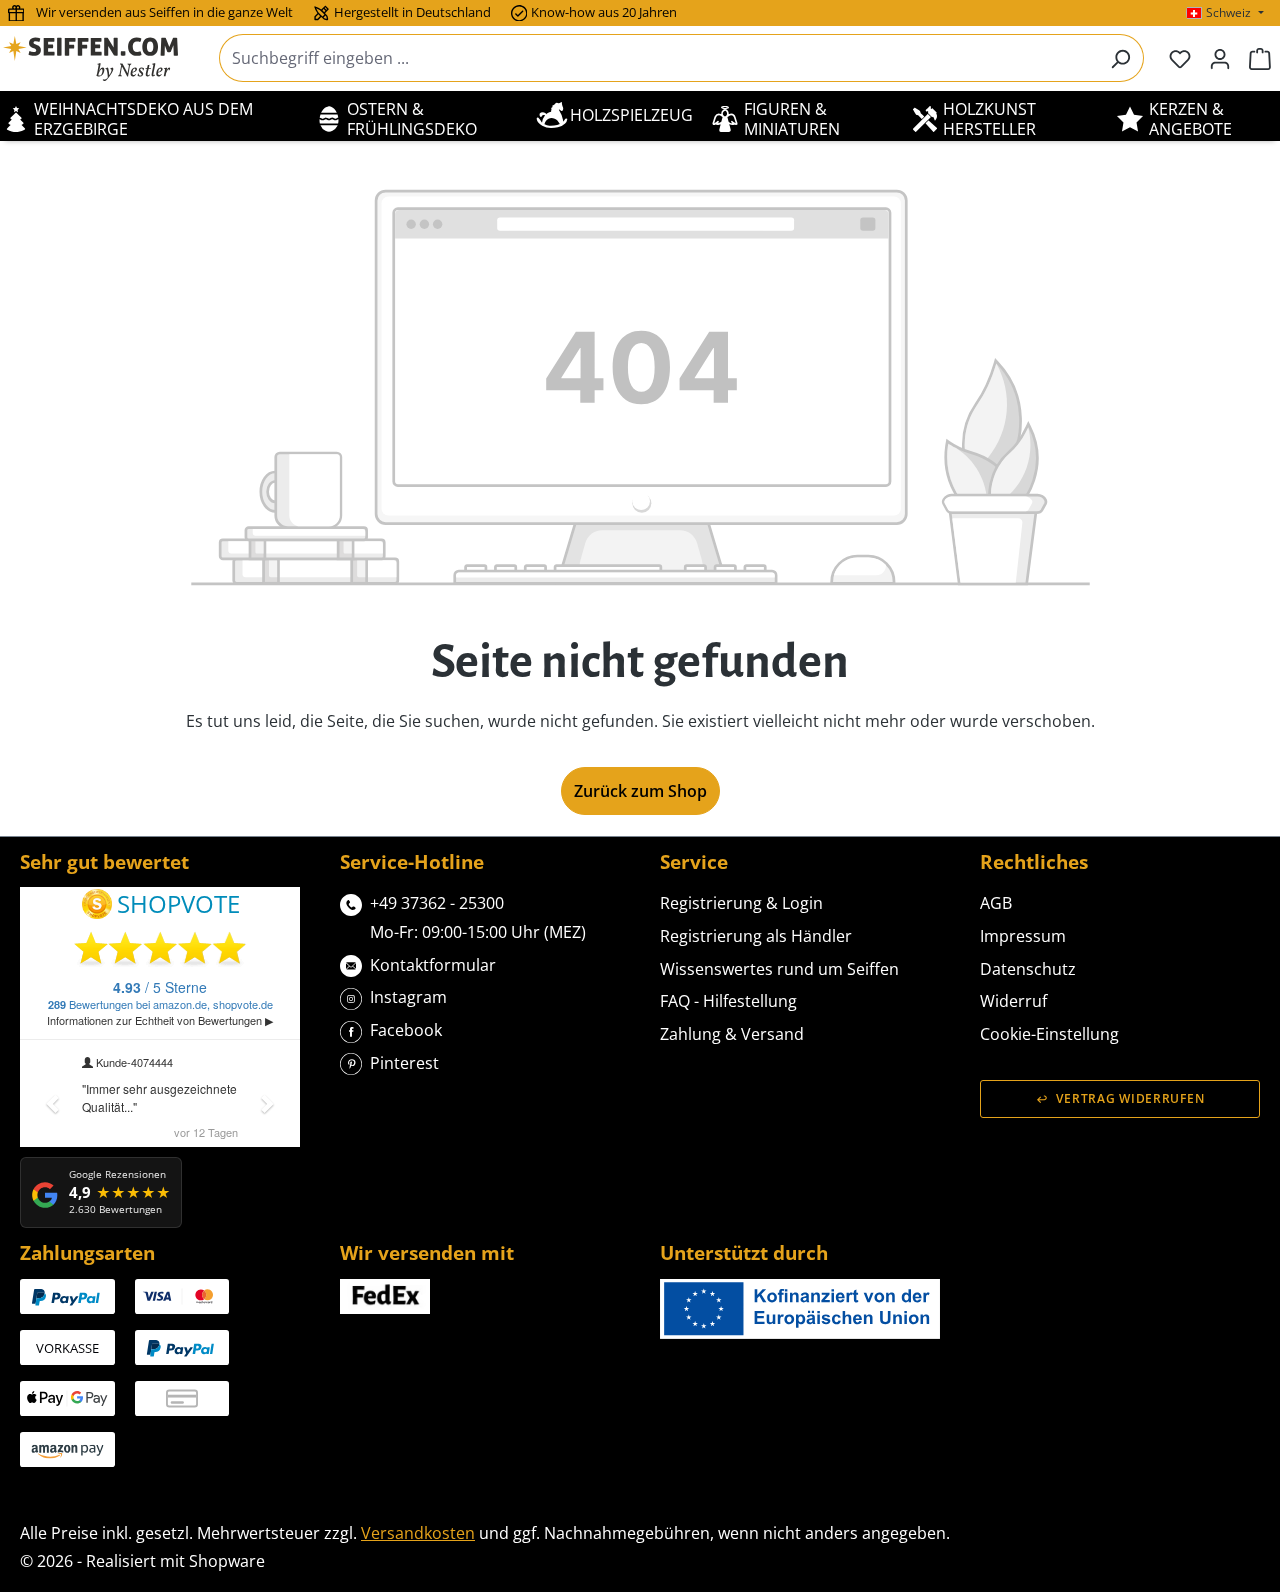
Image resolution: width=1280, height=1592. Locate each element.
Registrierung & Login (741, 903)
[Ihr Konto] (1220, 58)
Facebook (406, 1030)
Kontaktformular (433, 965)
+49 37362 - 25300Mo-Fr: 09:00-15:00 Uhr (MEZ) (478, 917)
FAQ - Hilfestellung (728, 1001)
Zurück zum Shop (640, 791)
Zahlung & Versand (732, 1034)
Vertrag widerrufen (1130, 1098)
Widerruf (1013, 1001)
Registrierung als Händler (756, 936)
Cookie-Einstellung (1049, 1034)
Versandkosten (418, 1533)
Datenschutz (1028, 969)
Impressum (1023, 936)
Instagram (408, 997)
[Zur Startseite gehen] (103, 58)
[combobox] (658, 58)
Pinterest (404, 1063)
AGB (996, 903)
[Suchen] (1120, 58)
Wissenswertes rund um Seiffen (779, 969)
